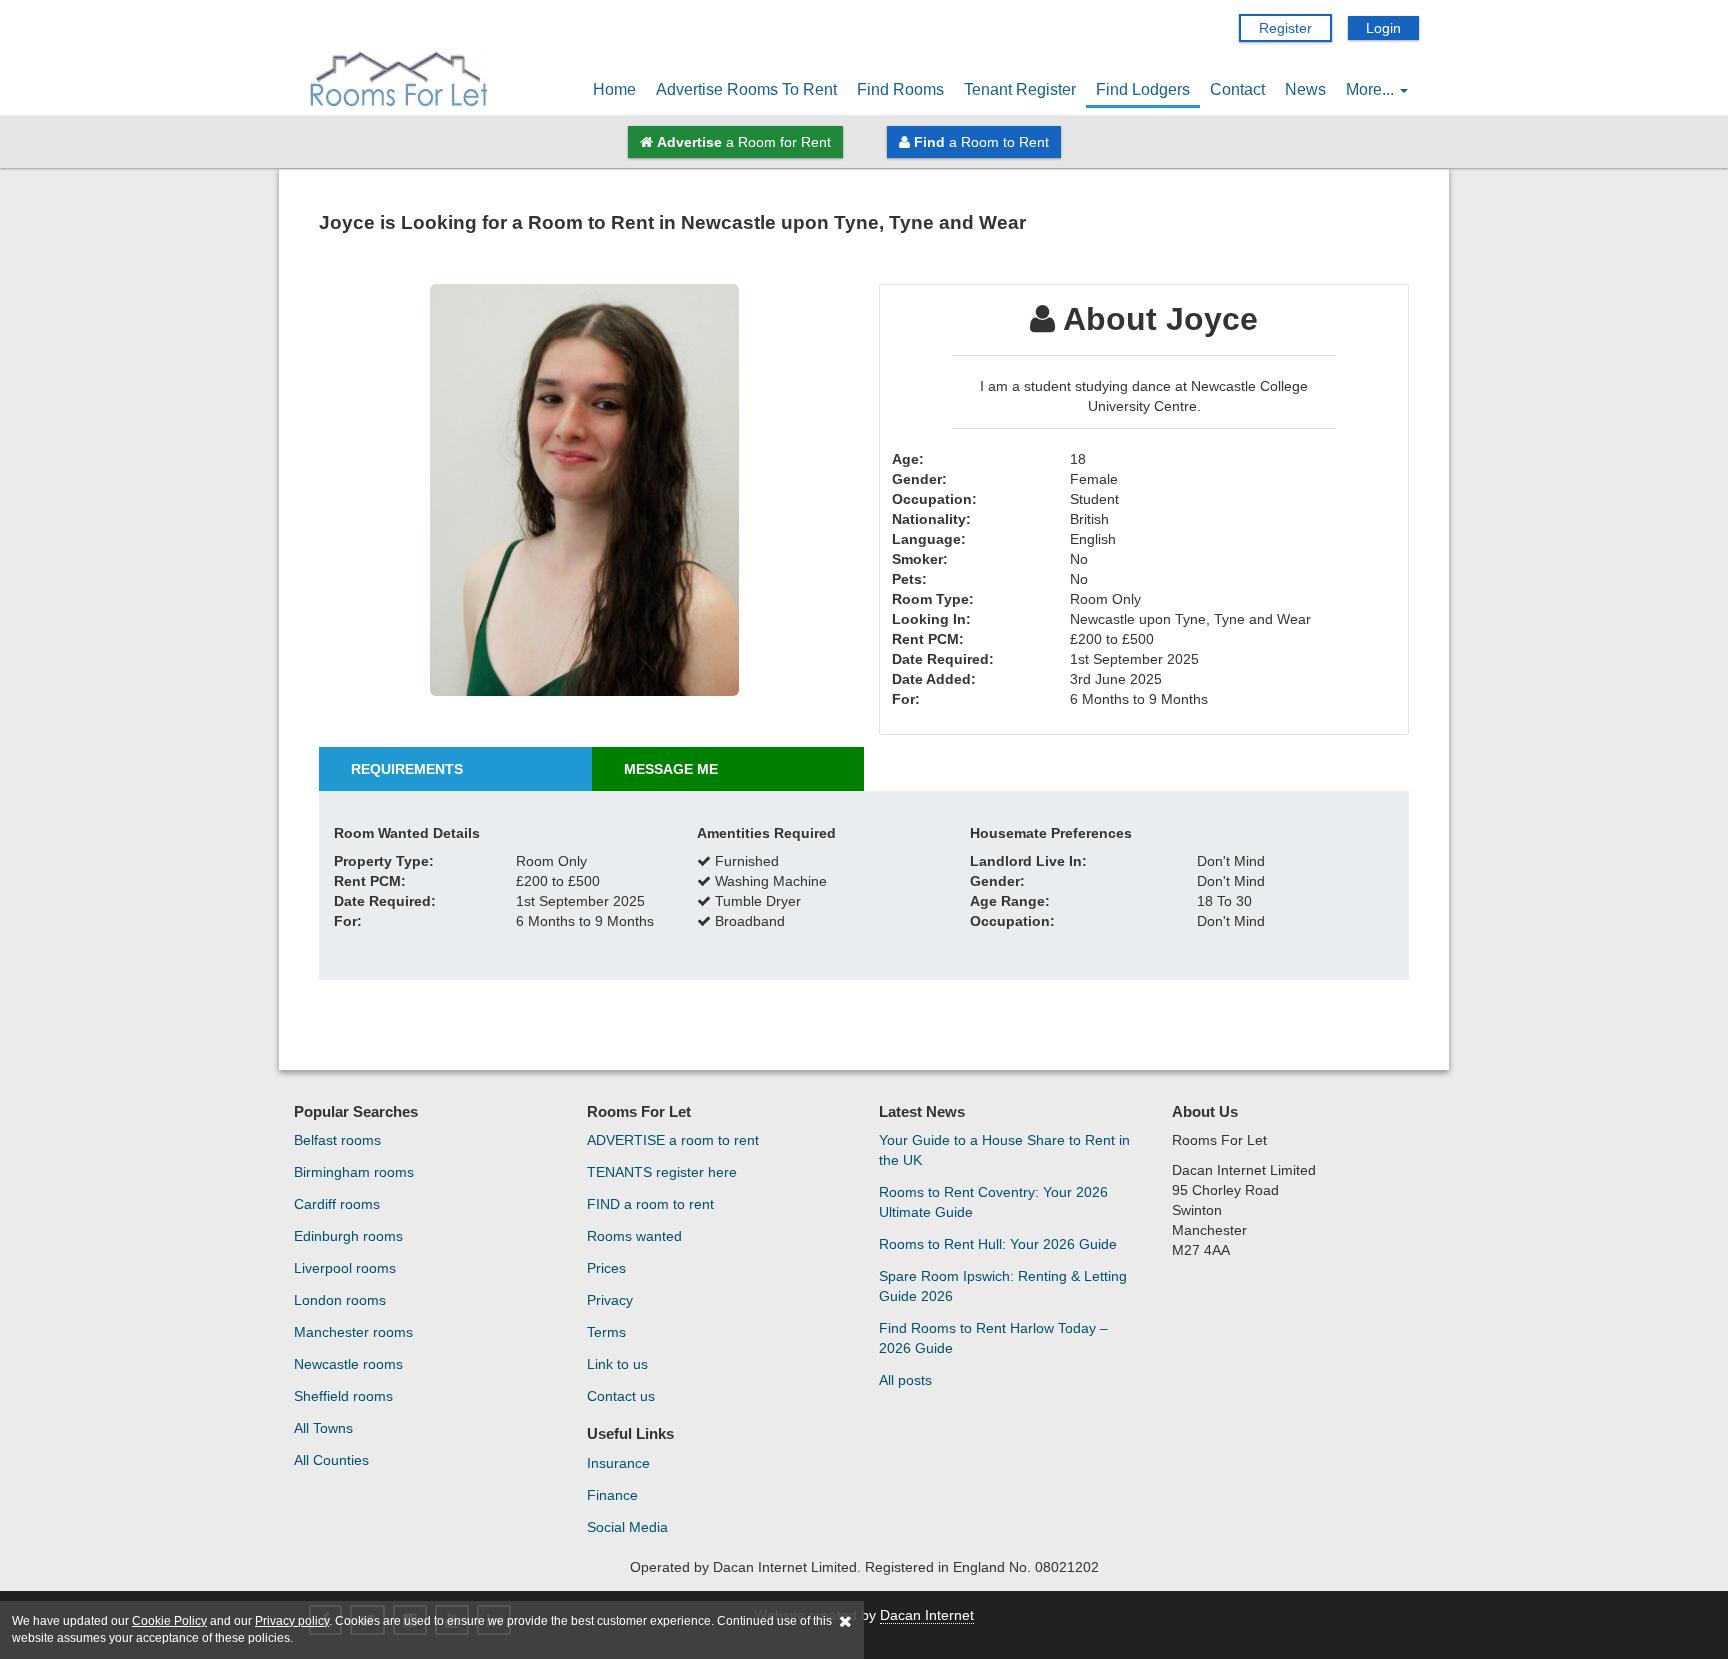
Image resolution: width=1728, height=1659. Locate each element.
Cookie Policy (169, 1621)
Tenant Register (1020, 89)
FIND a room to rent (650, 1204)
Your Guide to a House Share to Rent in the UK (1004, 1150)
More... (1372, 89)
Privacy (610, 1300)
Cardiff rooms (337, 1204)
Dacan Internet (927, 1615)
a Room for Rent (744, 142)
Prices (606, 1268)
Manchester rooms (353, 1332)
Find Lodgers (1143, 89)
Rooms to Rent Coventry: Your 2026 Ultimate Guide (993, 1202)
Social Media (627, 1527)
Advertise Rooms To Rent (746, 89)
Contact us (621, 1396)
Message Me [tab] (671, 769)
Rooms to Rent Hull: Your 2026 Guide (998, 1244)
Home (614, 89)
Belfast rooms (337, 1140)
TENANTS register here (662, 1172)
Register (1285, 28)
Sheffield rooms (343, 1396)
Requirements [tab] (407, 769)
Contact (1237, 89)
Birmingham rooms (354, 1172)
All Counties (331, 1460)
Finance (612, 1495)
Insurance (618, 1463)
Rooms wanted (634, 1236)
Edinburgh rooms (348, 1236)
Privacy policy (292, 1621)
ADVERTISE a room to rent (673, 1140)
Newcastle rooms (348, 1364)
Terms (606, 1332)
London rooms (340, 1300)
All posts (905, 1380)
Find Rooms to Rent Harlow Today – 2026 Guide (993, 1338)
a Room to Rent (981, 142)
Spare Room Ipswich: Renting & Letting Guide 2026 (1003, 1286)
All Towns (323, 1428)
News (1305, 89)
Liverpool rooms (345, 1268)
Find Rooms (900, 89)
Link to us (617, 1364)
